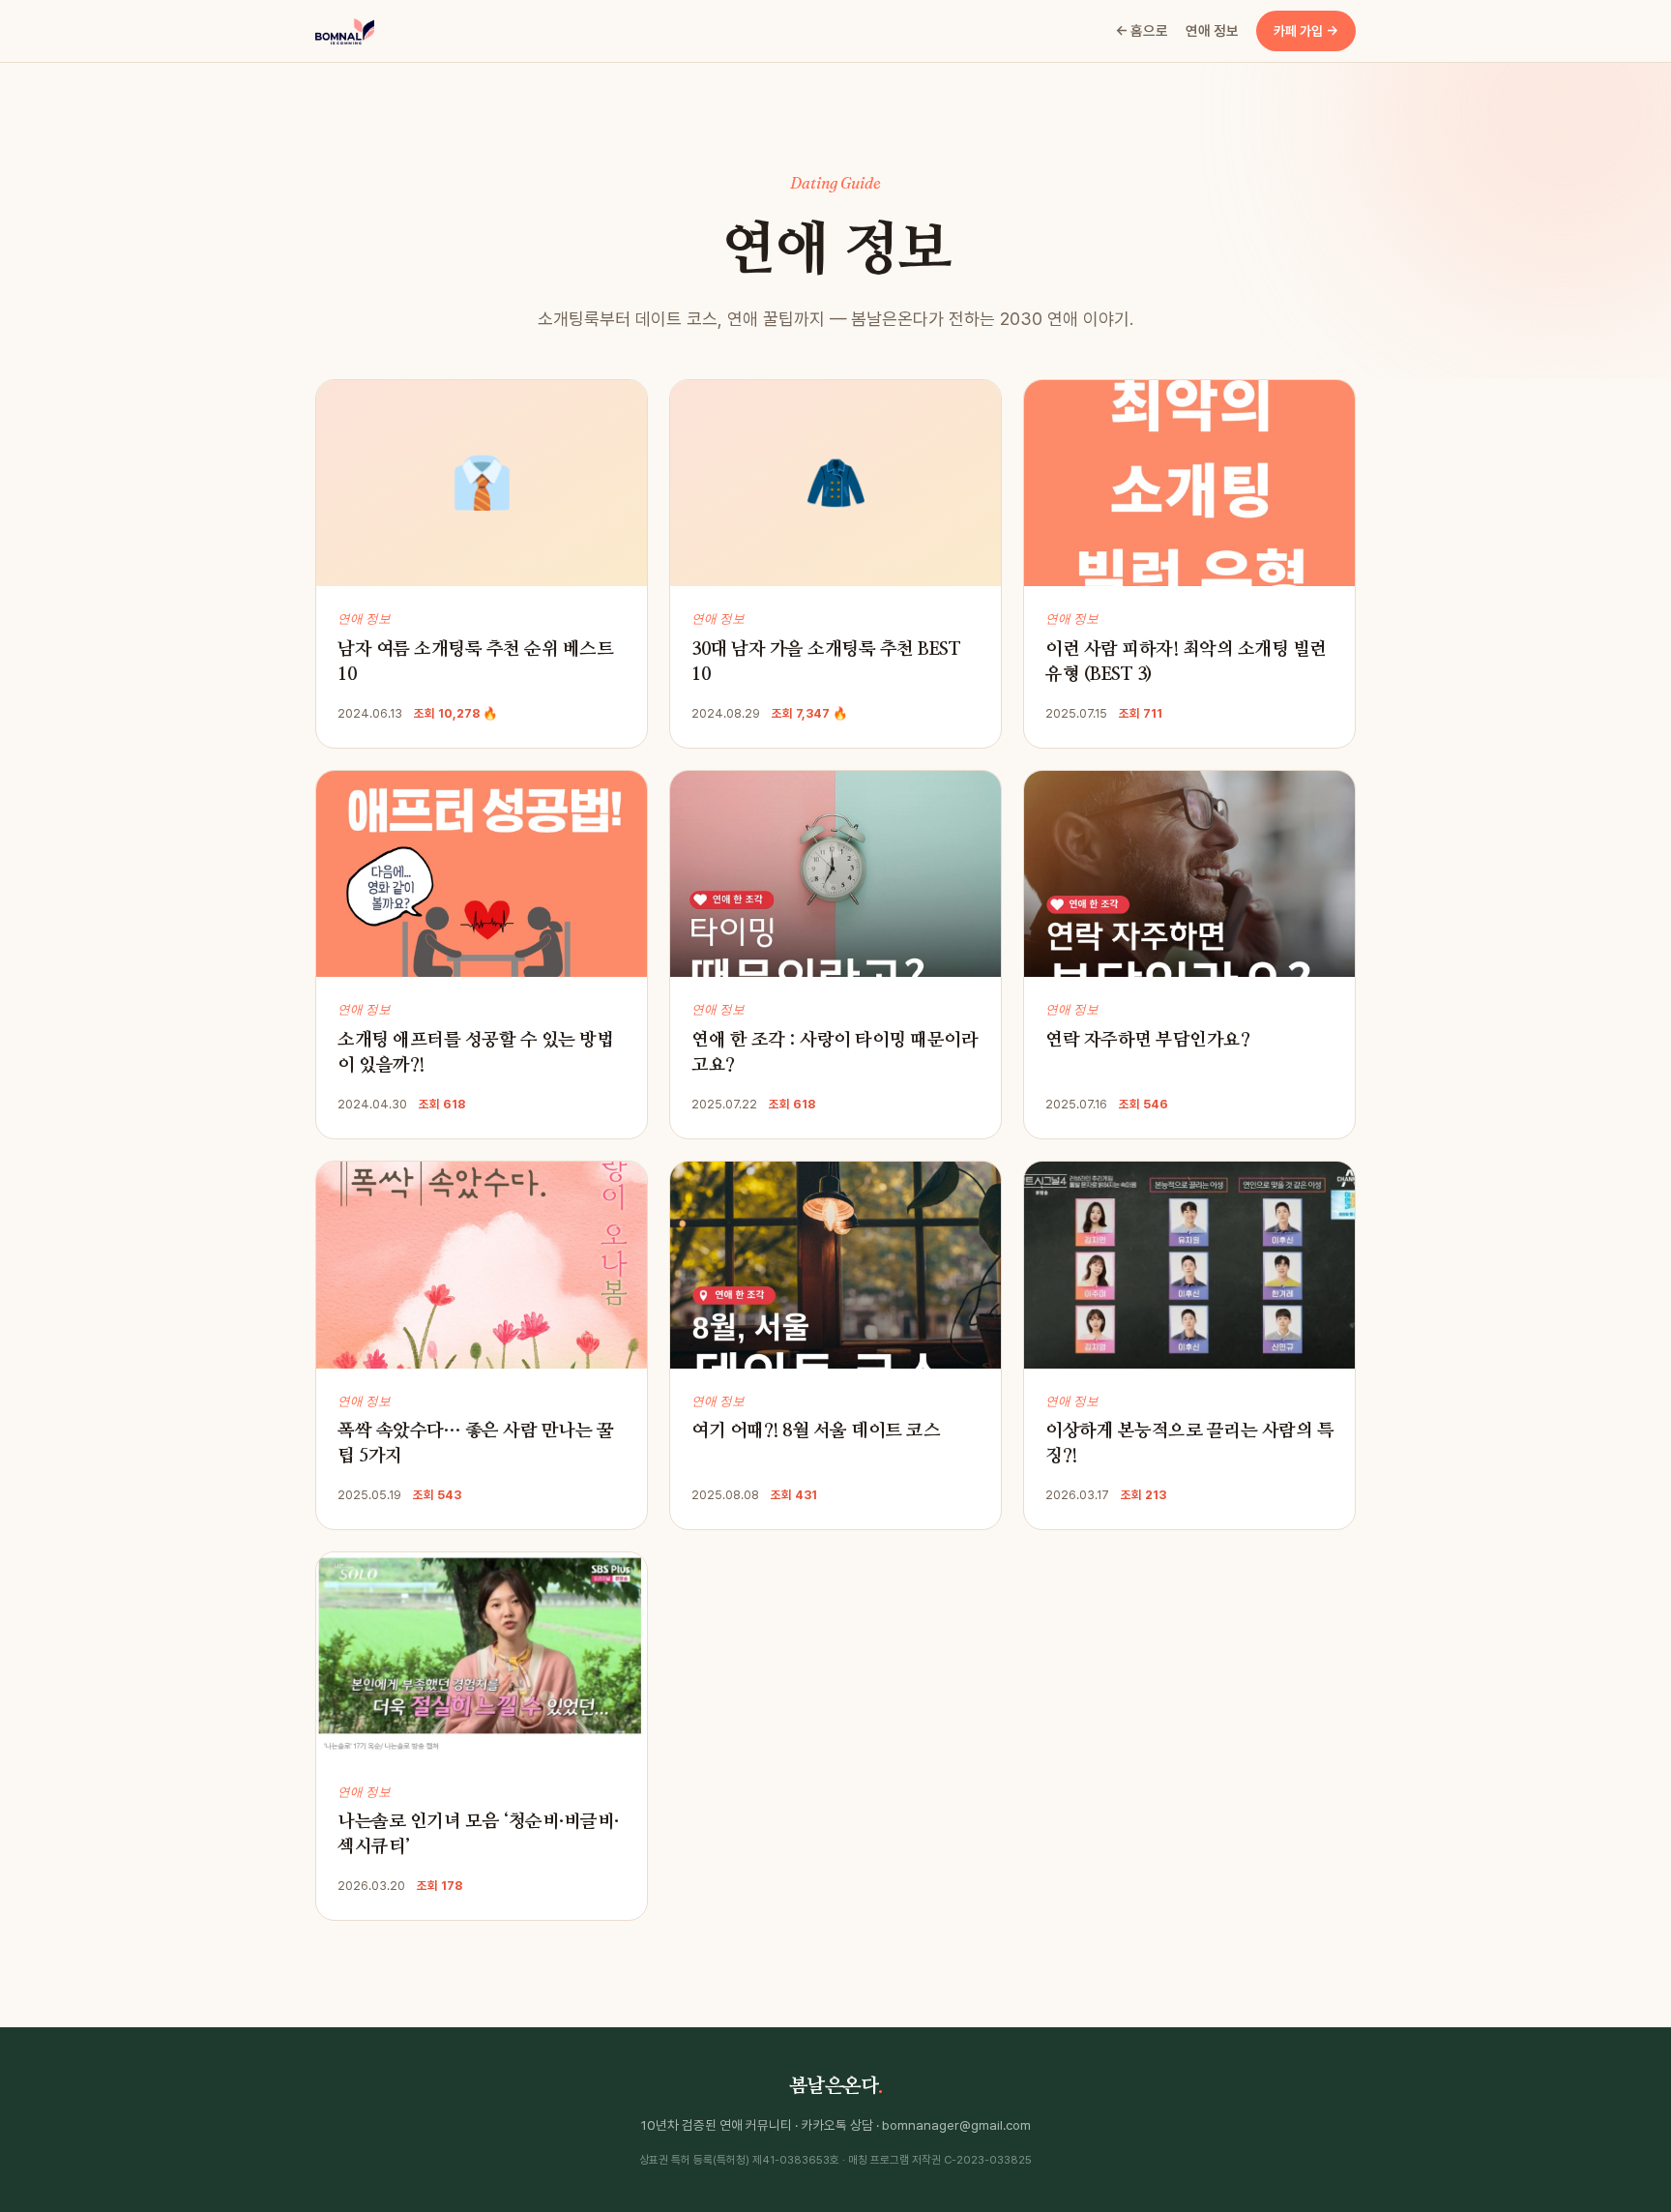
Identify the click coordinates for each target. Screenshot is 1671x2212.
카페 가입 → (1306, 31)
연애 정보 (1212, 30)
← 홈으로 (1142, 30)
